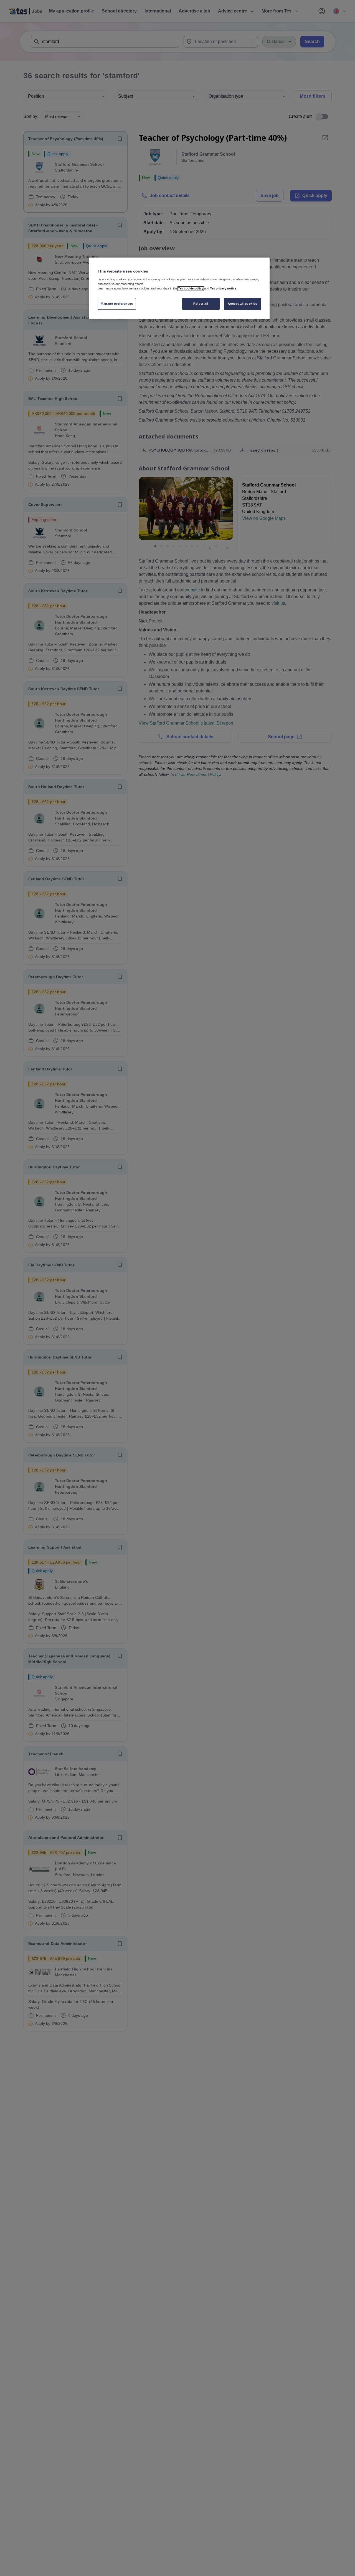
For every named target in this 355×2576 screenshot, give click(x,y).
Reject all (201, 304)
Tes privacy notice (223, 289)
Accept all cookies (242, 304)
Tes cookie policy (191, 289)
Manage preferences (117, 304)
